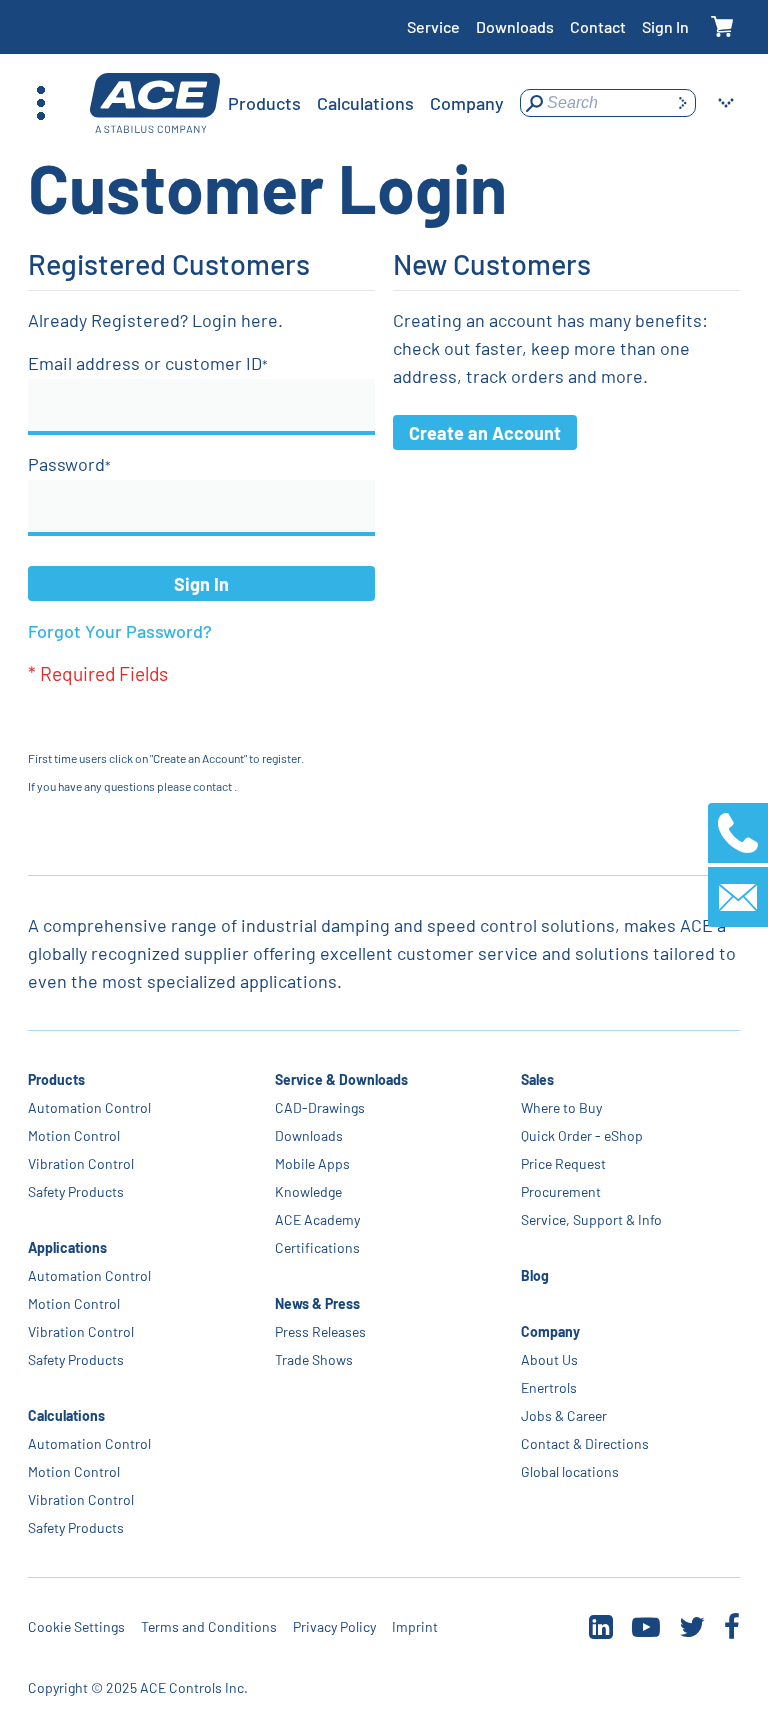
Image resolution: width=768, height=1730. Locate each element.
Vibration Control (81, 1163)
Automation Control (89, 1107)
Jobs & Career (564, 1415)
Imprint (415, 1626)
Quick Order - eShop (582, 1135)
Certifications (317, 1247)
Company (550, 1331)
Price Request (563, 1163)
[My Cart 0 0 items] (722, 27)
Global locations (570, 1471)
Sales (537, 1079)
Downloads (515, 26)
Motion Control (74, 1135)
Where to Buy (561, 1107)
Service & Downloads (341, 1079)
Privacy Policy (334, 1626)
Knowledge (308, 1191)
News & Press (317, 1303)
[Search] (682, 103)
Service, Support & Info (591, 1219)
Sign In (665, 26)
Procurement (561, 1191)
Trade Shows (314, 1359)
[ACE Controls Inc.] (155, 103)
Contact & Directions (585, 1443)
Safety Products (76, 1191)
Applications (67, 1247)
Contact (598, 26)
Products (56, 1079)
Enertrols (549, 1387)
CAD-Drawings (320, 1107)
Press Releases (320, 1331)
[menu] (366, 103)
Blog (535, 1275)
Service (433, 26)
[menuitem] (264, 103)
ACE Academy (317, 1219)
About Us (549, 1359)
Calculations (66, 1415)
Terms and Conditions (209, 1626)
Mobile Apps (312, 1163)
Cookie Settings (76, 1626)
